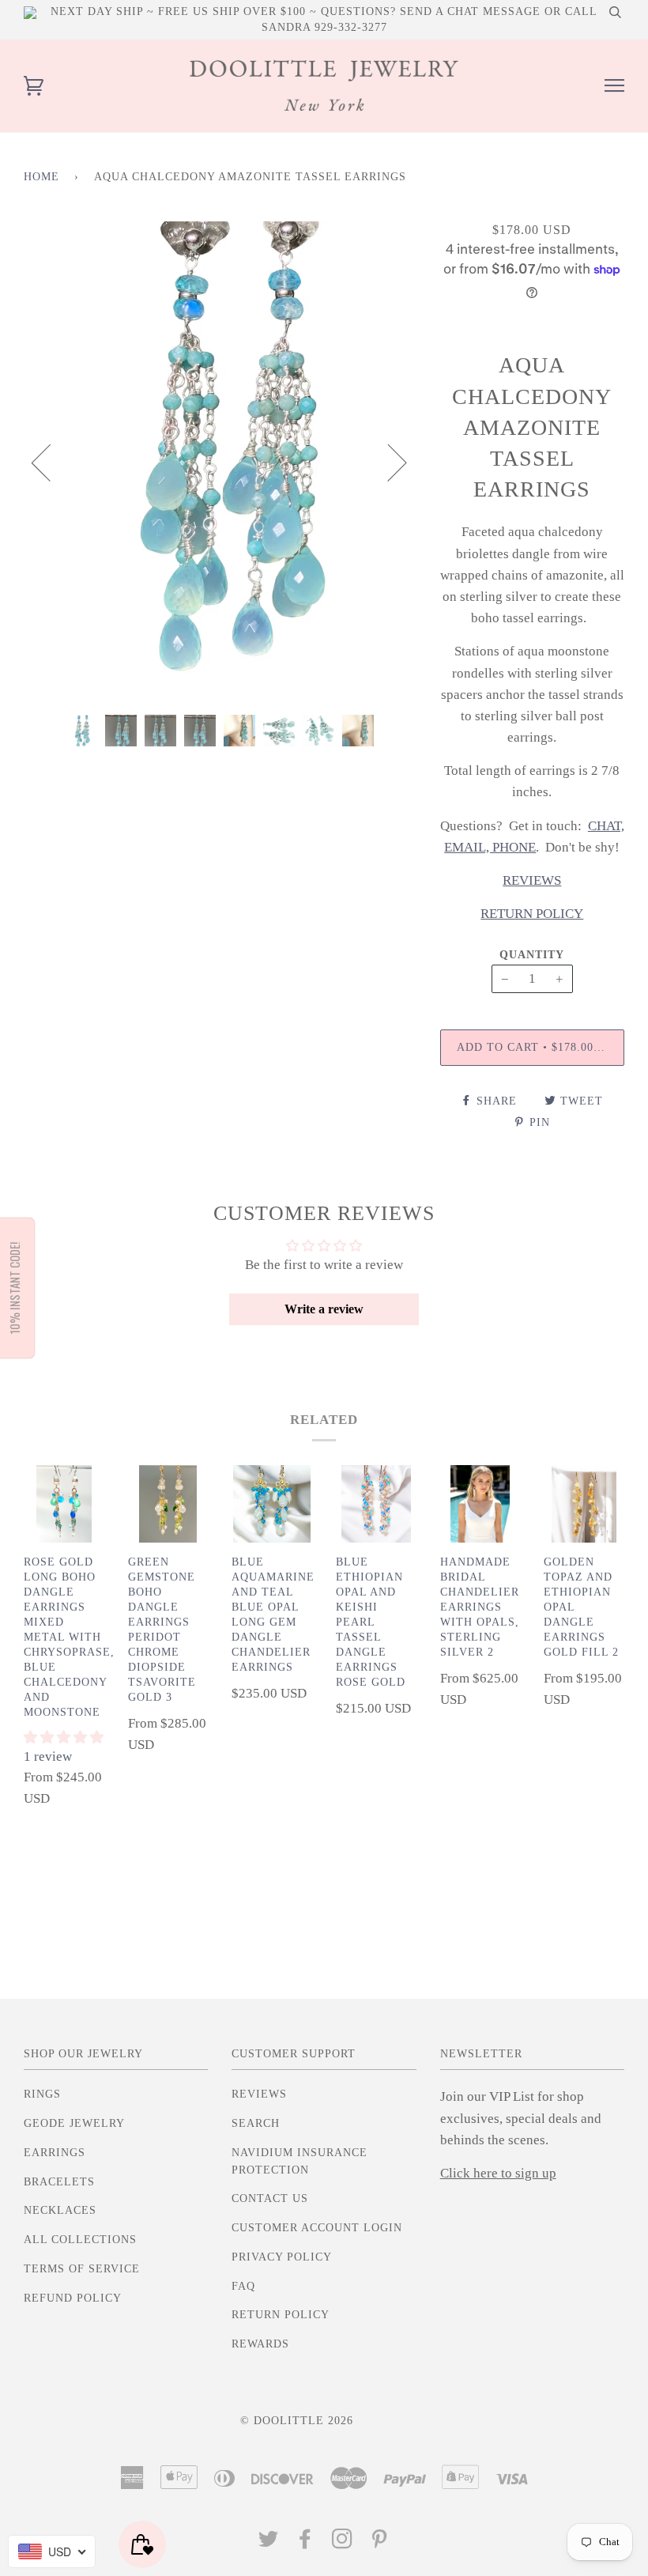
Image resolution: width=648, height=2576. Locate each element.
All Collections (80, 2240)
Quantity (532, 955)
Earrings (55, 2153)
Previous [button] (51, 462)
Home (41, 177)
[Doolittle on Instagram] (343, 2543)
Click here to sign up (498, 2173)
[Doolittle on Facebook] (305, 2543)
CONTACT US (270, 2198)
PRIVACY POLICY (282, 2257)
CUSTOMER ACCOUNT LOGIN (317, 2228)
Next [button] (388, 462)
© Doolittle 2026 (297, 2421)
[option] (220, 462)
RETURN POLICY (532, 914)
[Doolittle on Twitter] (269, 2543)
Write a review (324, 1309)
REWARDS (260, 2344)
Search (256, 2123)
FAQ (243, 2286)
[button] (64, 1737)
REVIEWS (532, 880)
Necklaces (60, 2210)
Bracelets (59, 2182)
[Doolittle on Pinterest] (380, 2543)
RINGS (42, 2094)
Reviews (259, 2094)
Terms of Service (82, 2269)
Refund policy (73, 2298)
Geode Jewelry (74, 2123)
